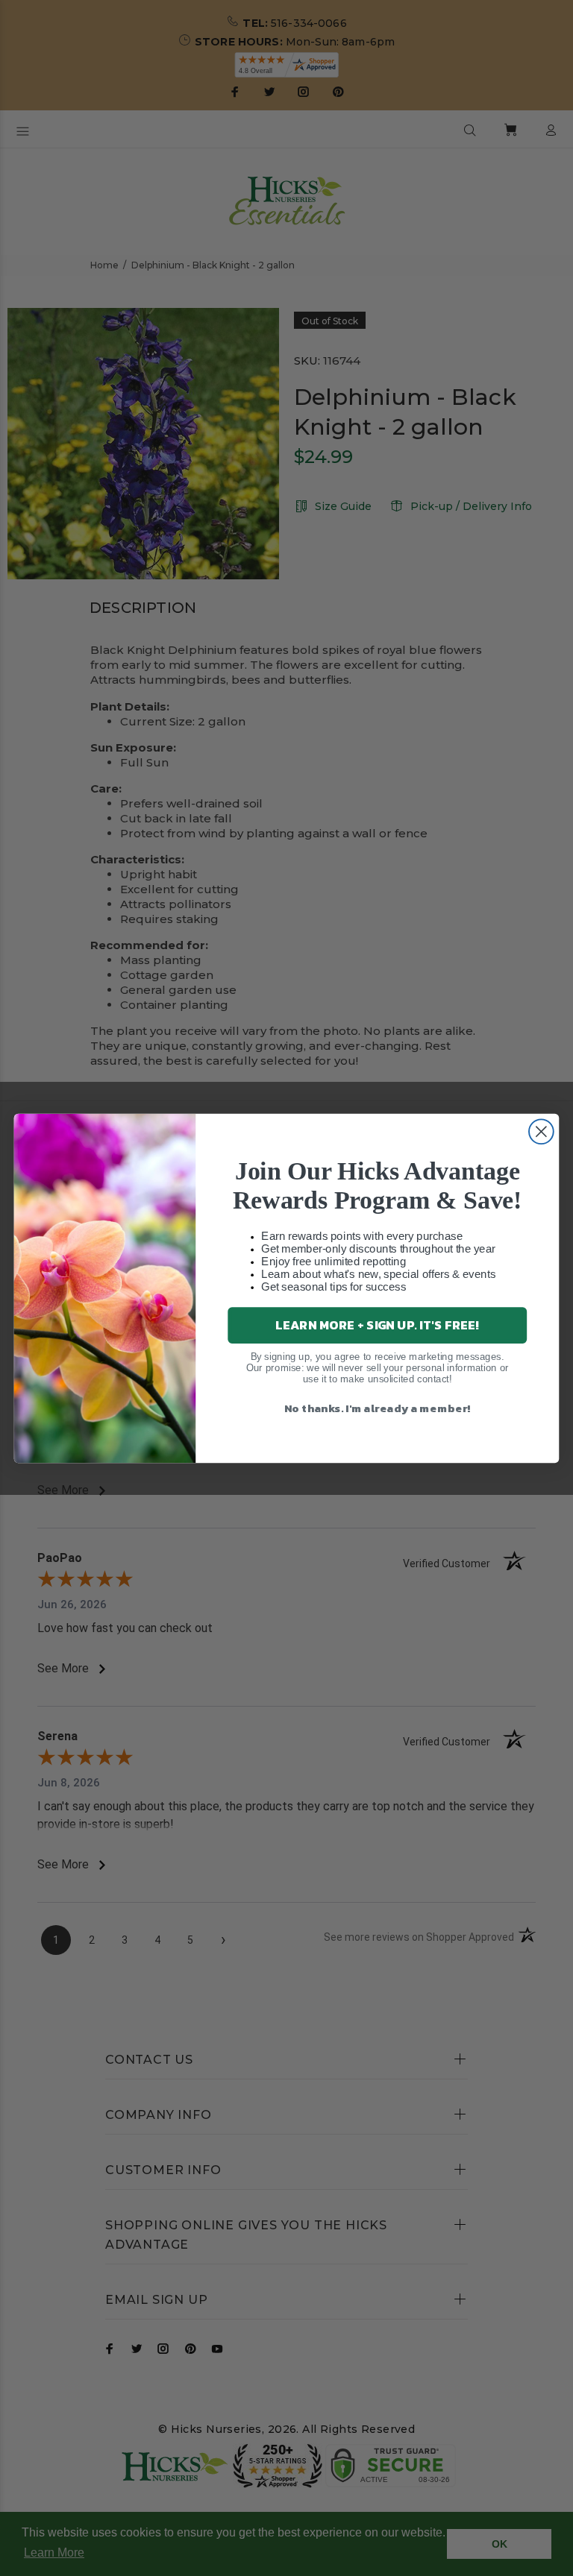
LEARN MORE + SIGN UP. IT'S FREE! (377, 1325)
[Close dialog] (541, 1131)
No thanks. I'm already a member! (378, 1407)
